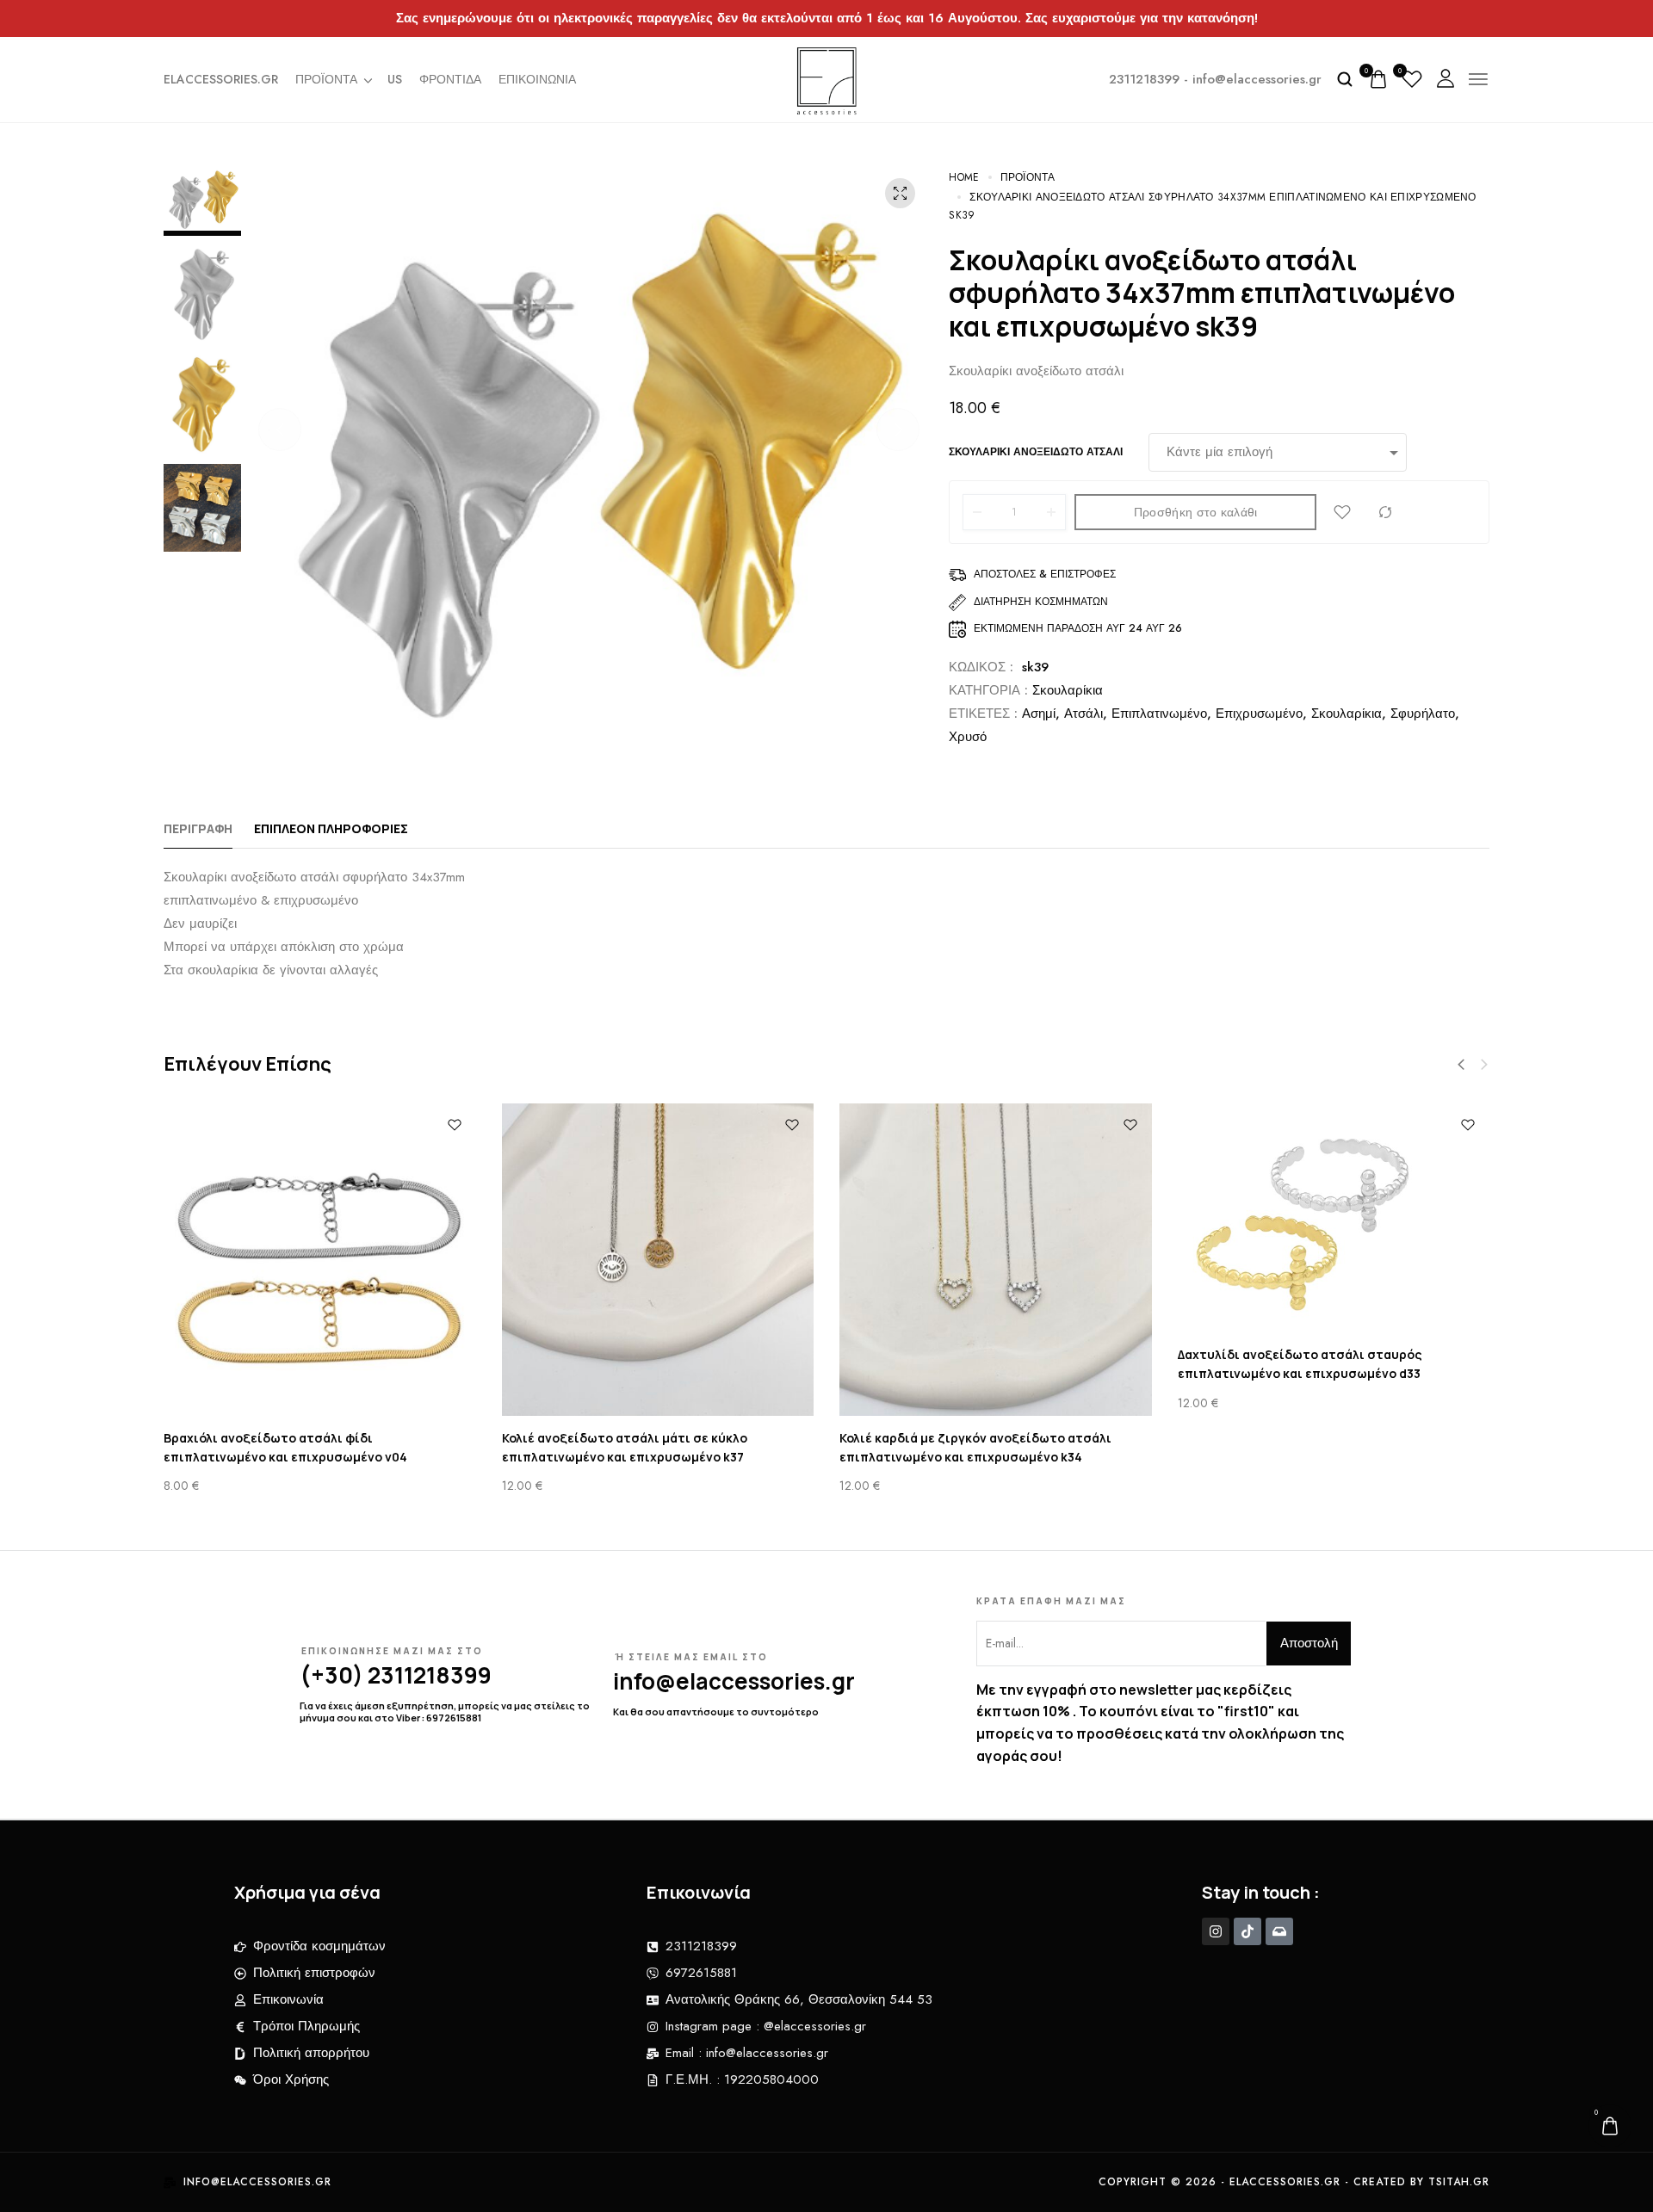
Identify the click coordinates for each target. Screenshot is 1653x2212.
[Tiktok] (1247, 1931)
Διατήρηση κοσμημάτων (1041, 602)
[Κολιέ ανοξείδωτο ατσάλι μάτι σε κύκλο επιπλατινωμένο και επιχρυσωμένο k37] (658, 1260)
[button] (280, 429)
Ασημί (1039, 714)
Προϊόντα (326, 79)
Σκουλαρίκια (1068, 690)
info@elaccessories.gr (734, 1681)
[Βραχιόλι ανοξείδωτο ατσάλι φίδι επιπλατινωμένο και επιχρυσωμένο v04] (320, 1260)
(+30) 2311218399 (396, 1675)
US (395, 79)
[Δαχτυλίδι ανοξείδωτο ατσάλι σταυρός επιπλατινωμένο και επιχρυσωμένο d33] (1334, 1218)
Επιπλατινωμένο (1159, 714)
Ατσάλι (1083, 714)
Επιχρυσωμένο (1259, 714)
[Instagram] (1216, 1931)
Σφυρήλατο (1423, 714)
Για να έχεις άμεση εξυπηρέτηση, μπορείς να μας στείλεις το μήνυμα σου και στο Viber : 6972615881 (445, 1712)
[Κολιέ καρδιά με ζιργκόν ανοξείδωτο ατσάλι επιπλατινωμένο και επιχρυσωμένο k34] (996, 1260)
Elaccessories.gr (221, 79)
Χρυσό (968, 737)
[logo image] (827, 77)
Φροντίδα (450, 79)
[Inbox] (1279, 1931)
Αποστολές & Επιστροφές (1045, 574)
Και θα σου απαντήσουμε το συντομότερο (716, 1712)
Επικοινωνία (537, 79)
